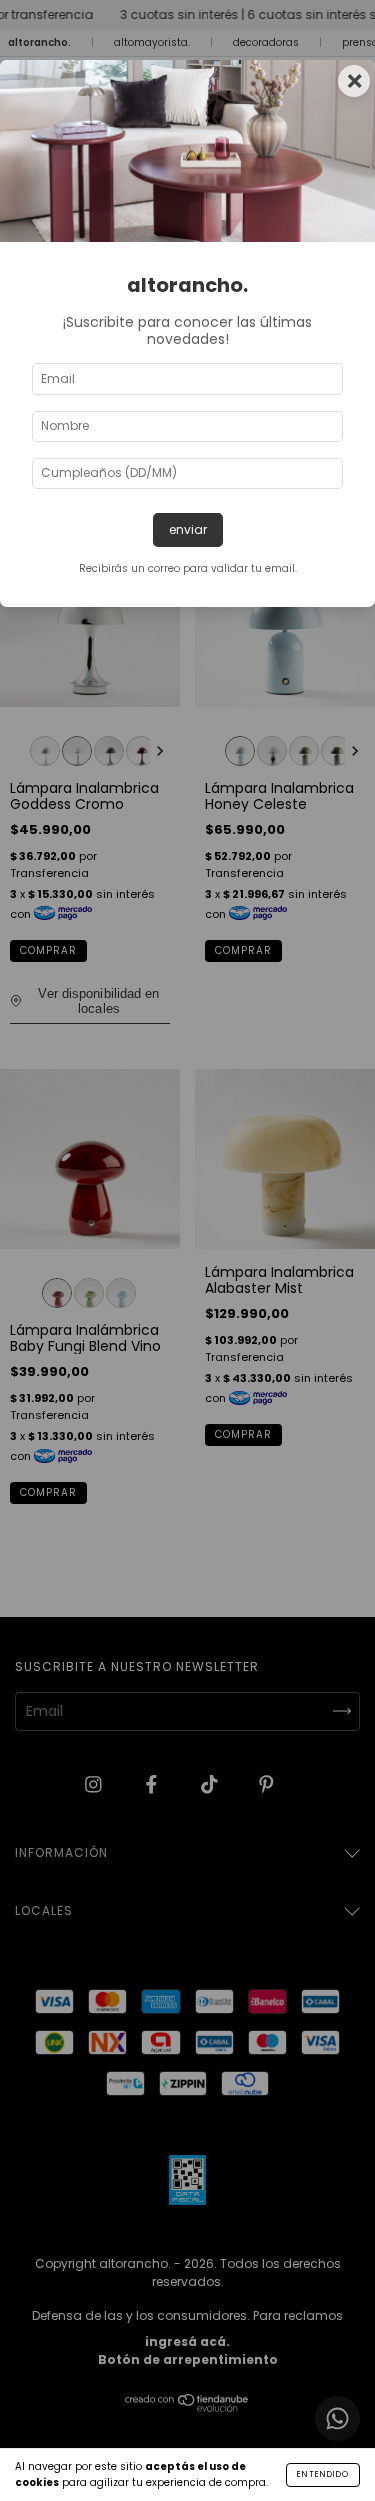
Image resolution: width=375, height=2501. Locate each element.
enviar (188, 529)
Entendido (323, 2474)
